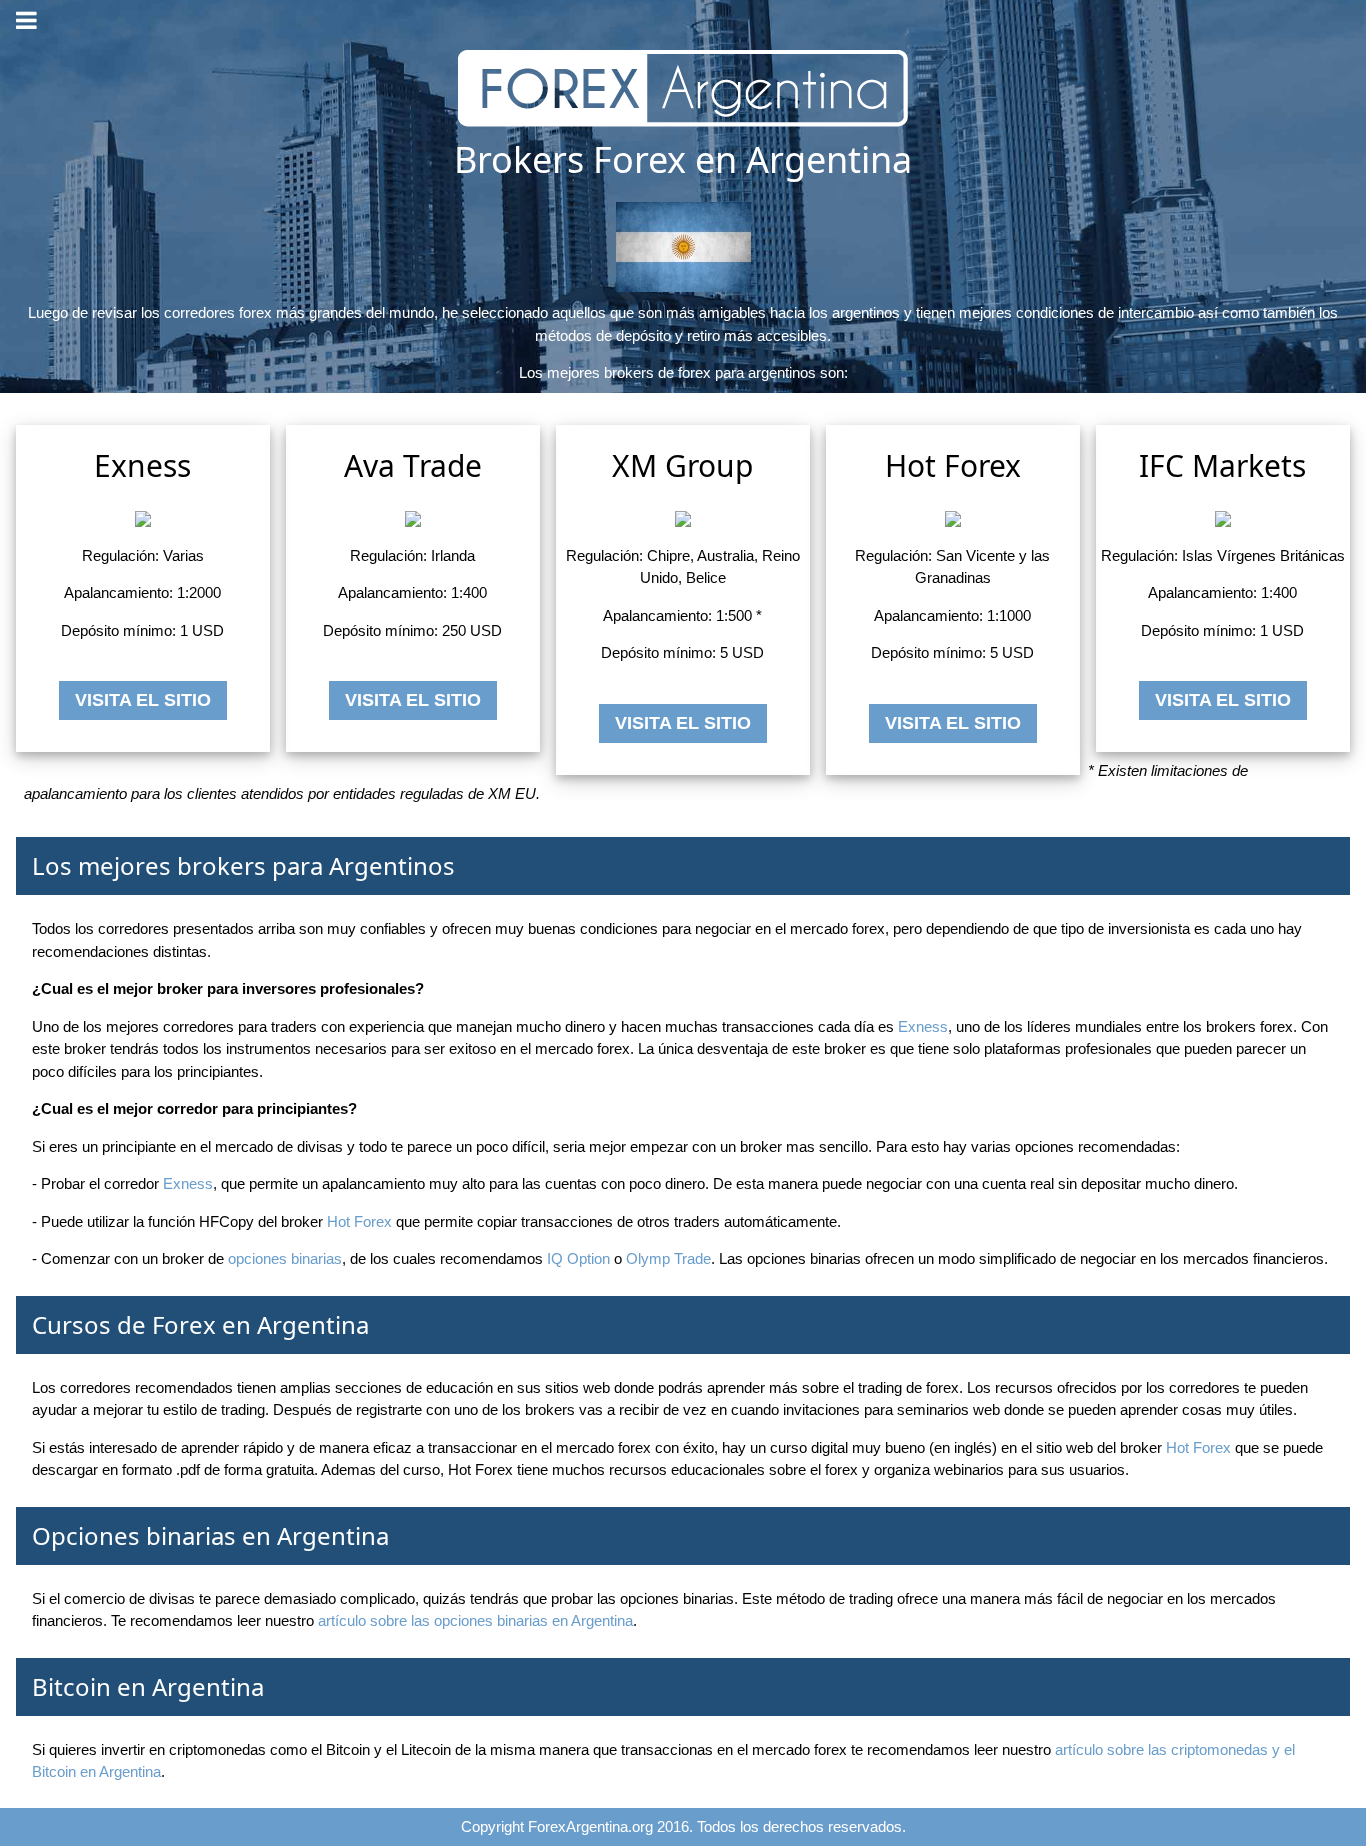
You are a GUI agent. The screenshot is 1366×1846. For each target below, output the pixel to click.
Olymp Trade (668, 1258)
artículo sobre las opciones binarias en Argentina (475, 1620)
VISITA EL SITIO (143, 700)
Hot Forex (359, 1221)
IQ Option (578, 1258)
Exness (923, 1026)
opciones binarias (285, 1258)
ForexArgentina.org (590, 1826)
